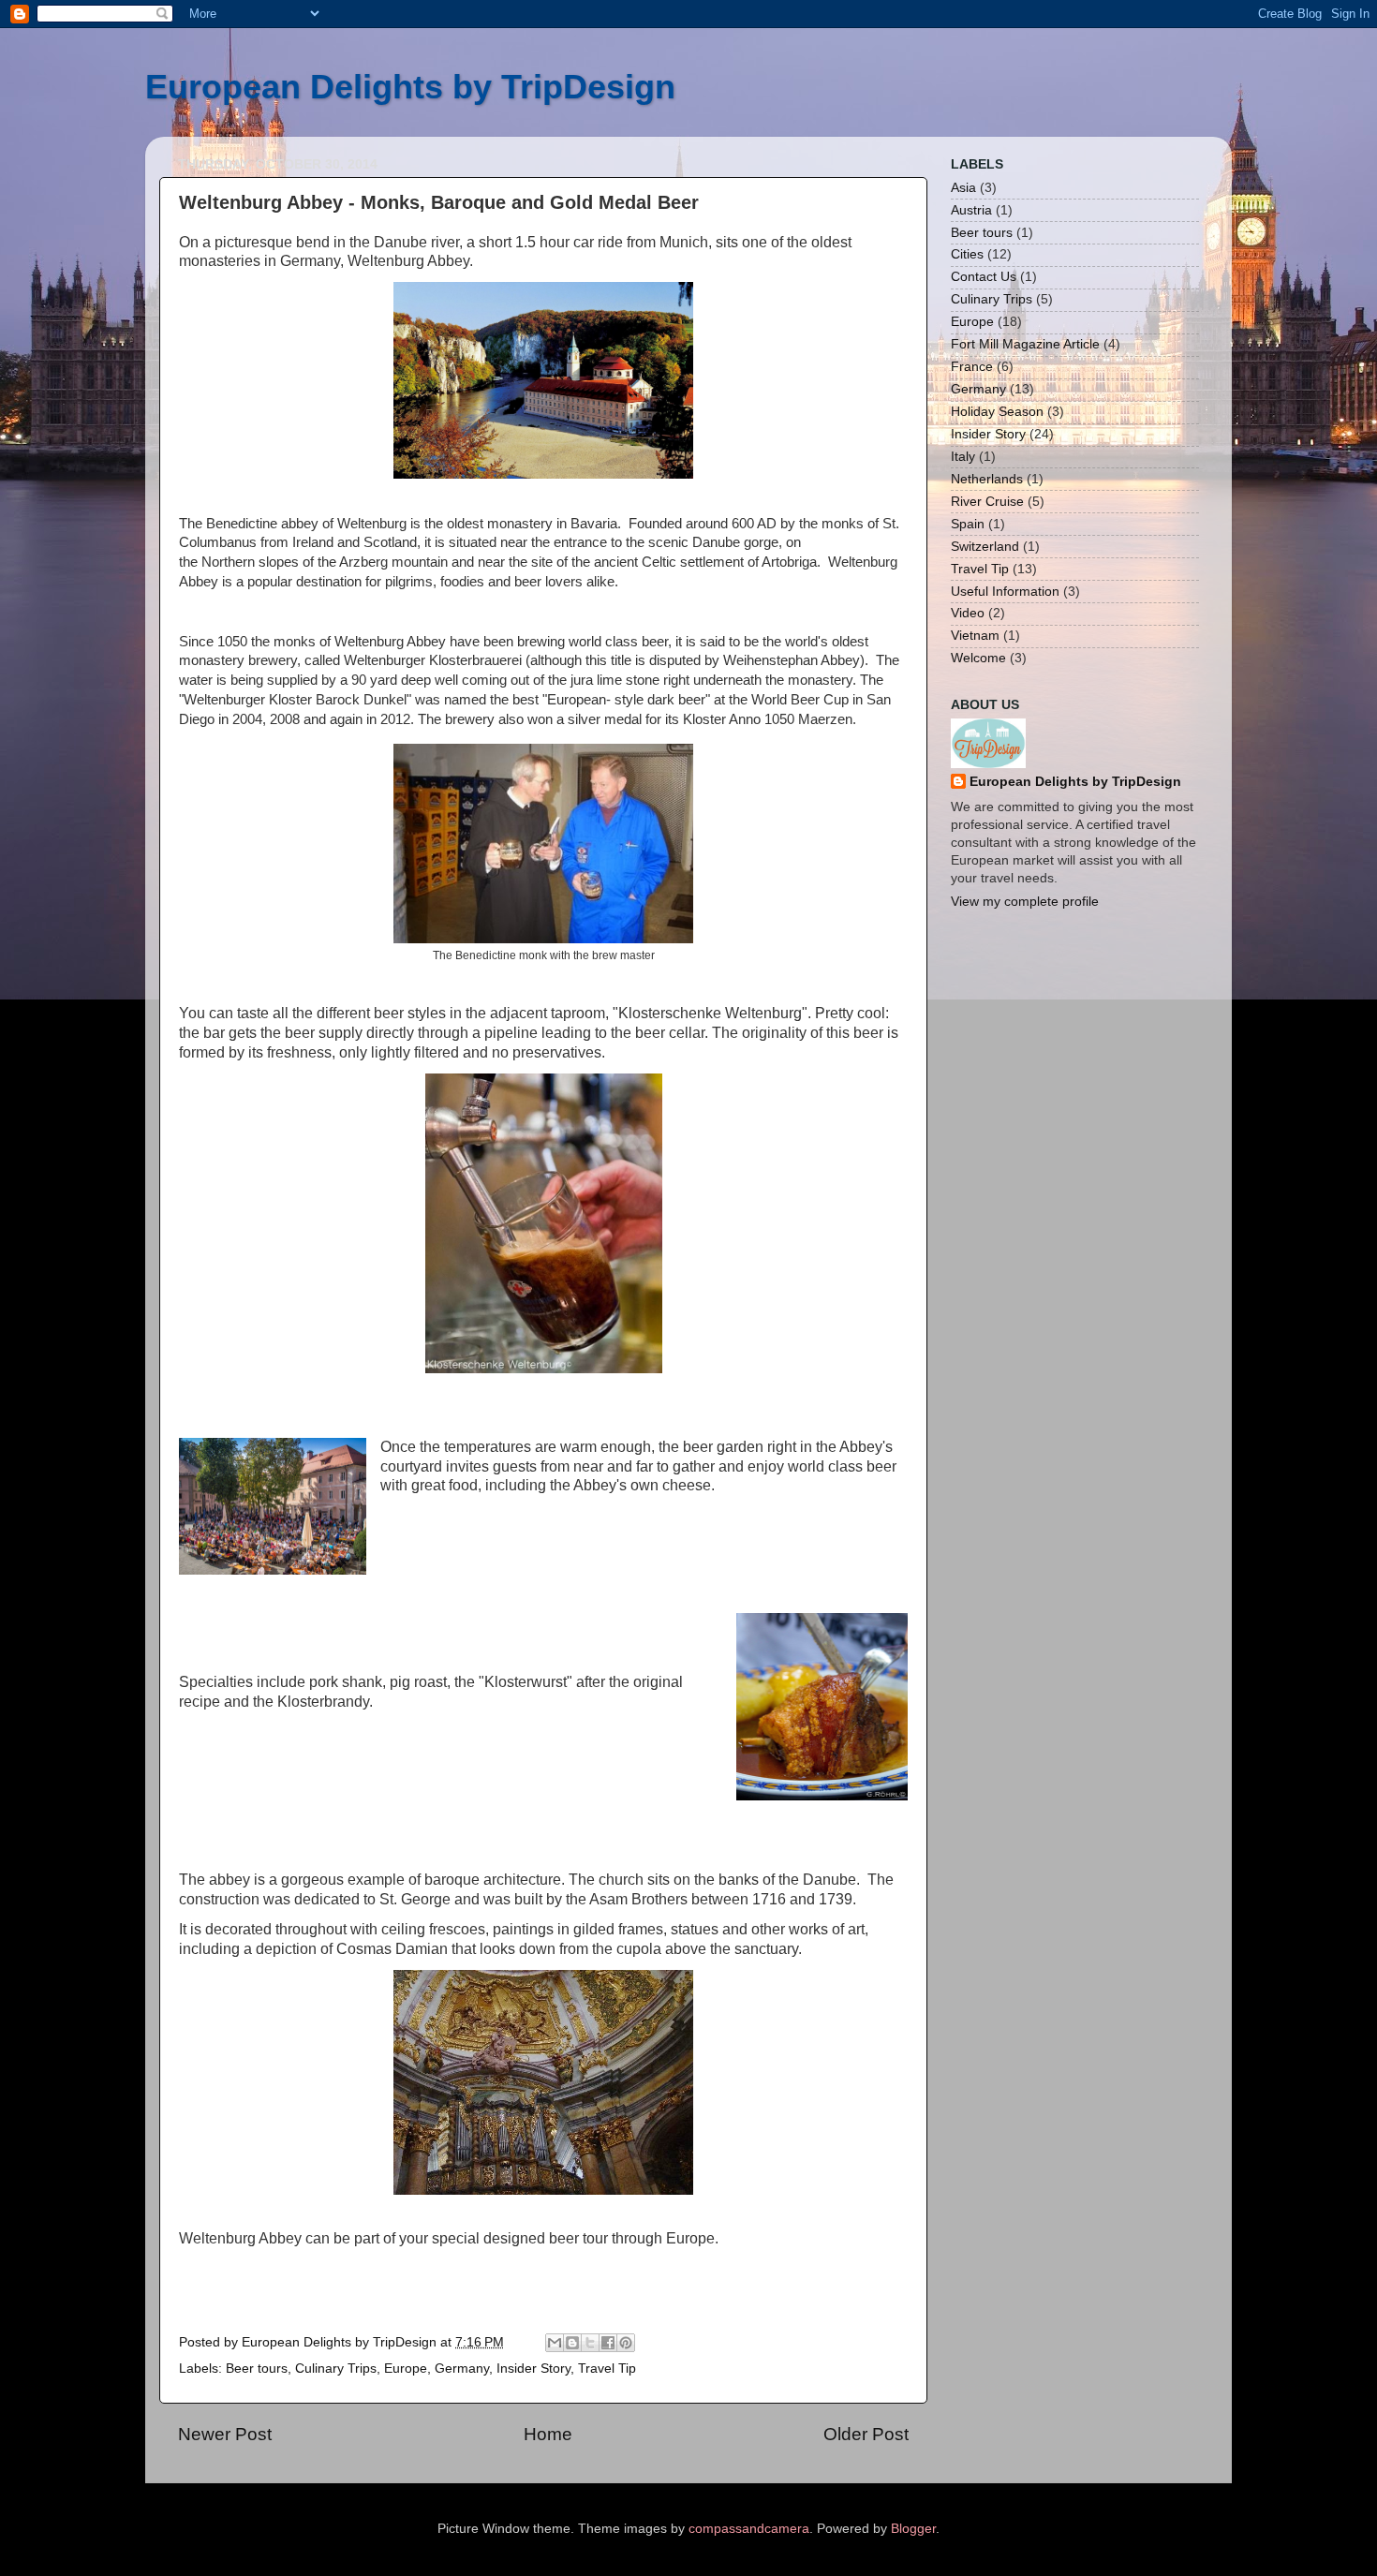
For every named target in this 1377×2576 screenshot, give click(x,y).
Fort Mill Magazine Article (1025, 344)
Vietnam (975, 636)
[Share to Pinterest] (626, 2343)
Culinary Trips (336, 2369)
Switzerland (985, 547)
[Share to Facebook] (608, 2343)
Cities (967, 254)
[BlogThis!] (572, 2343)
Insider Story (533, 2369)
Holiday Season (997, 412)
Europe (406, 2369)
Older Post (866, 2434)
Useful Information (1005, 592)
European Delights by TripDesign (410, 87)
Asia (963, 188)
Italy (963, 457)
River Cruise (987, 502)
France (972, 367)
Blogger (913, 2529)
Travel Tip (607, 2369)
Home (548, 2434)
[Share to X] (590, 2343)
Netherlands (987, 479)
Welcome (978, 658)
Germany (462, 2369)
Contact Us (984, 277)
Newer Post (225, 2434)
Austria (971, 210)
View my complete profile (1025, 902)
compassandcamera (749, 2529)
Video (968, 613)
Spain (968, 524)
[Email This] (555, 2343)
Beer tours (257, 2369)
